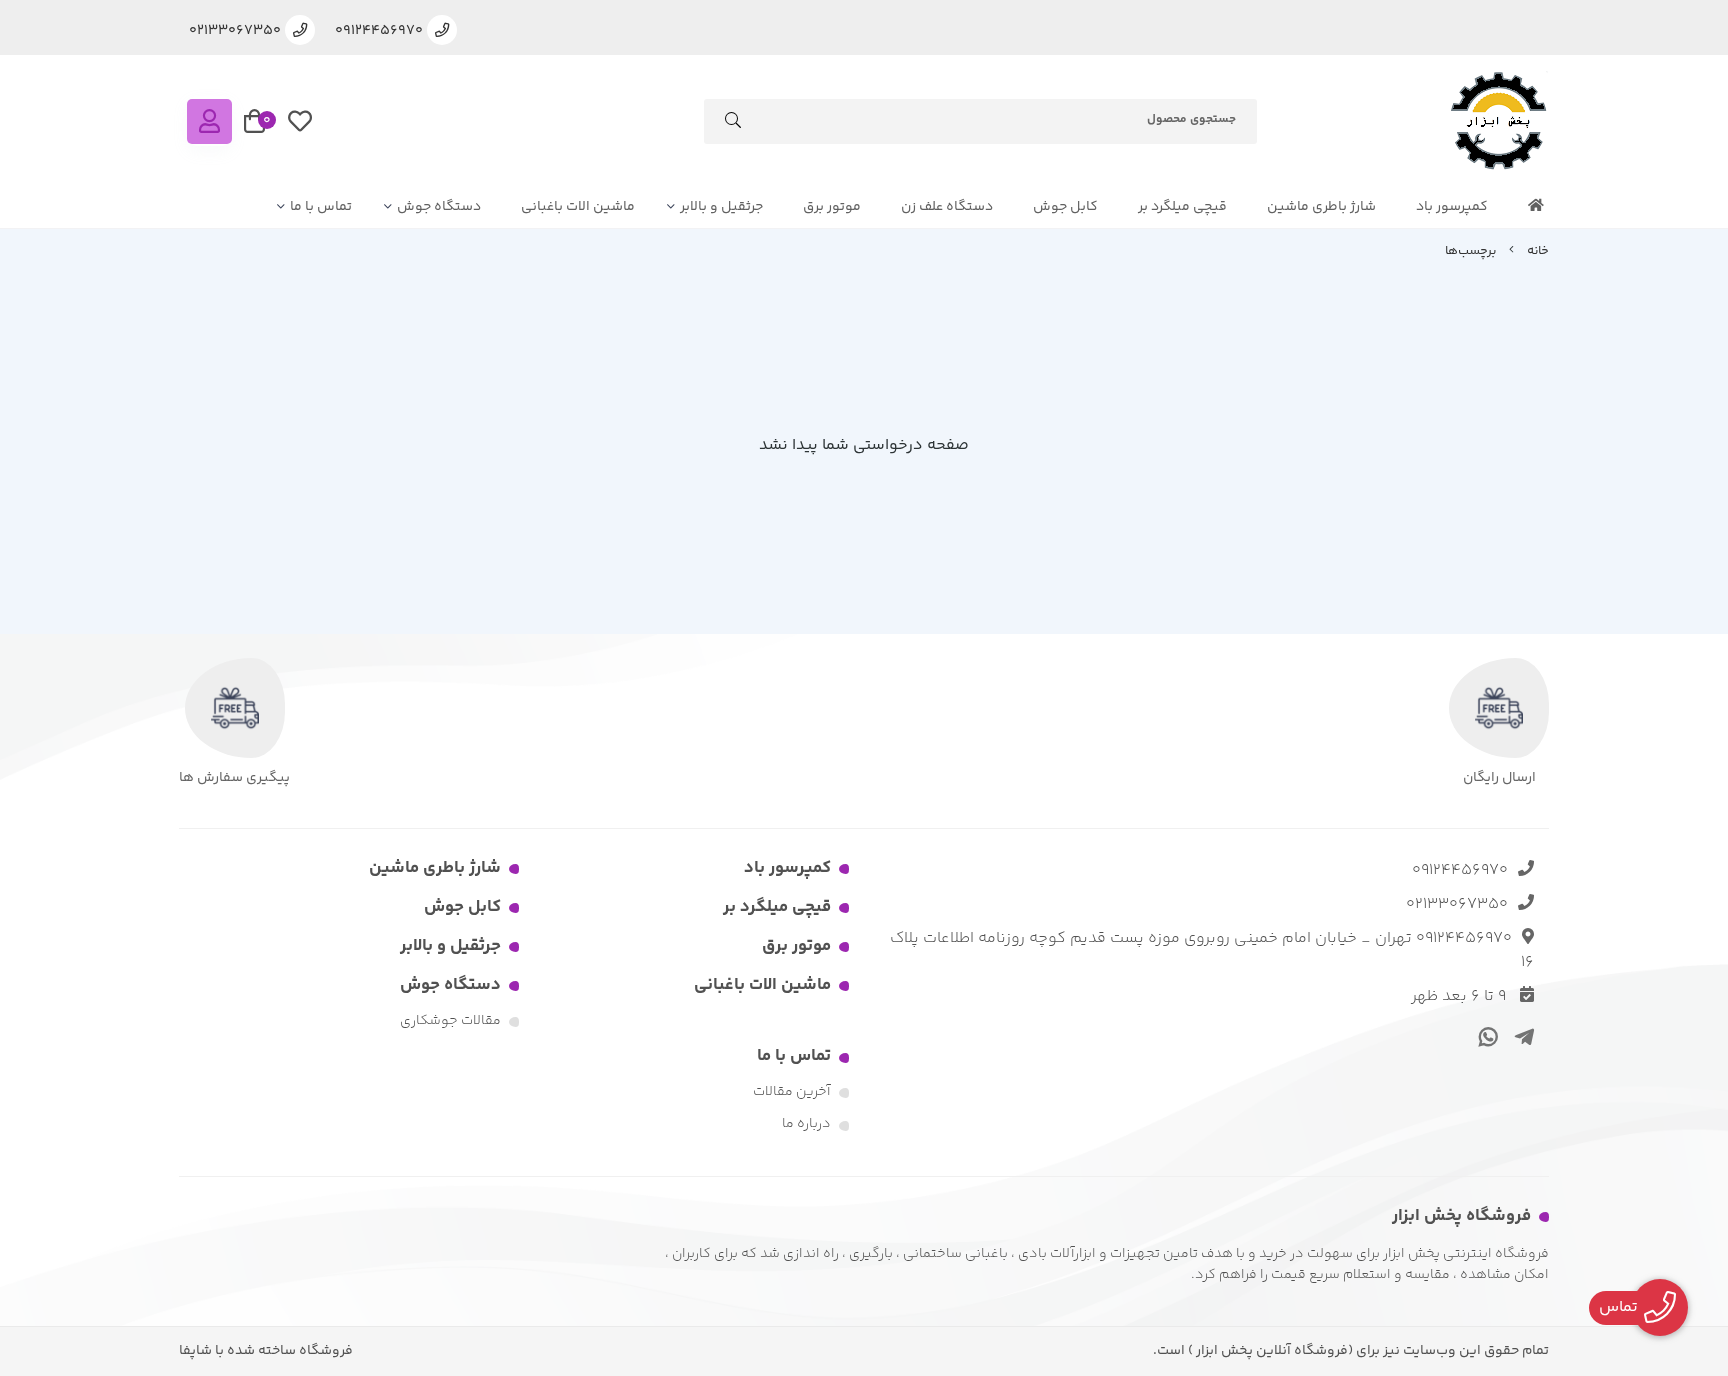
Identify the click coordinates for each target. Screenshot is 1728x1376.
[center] (733, 124)
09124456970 (1460, 870)
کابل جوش (1065, 207)
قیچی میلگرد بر (1182, 207)
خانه (1538, 251)
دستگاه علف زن (947, 207)
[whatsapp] (1485, 1036)
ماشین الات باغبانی (578, 207)
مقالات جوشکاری (450, 1021)
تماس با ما (321, 207)
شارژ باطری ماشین (1321, 207)
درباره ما (806, 1124)
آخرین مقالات (792, 1092)
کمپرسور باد (1452, 207)
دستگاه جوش (439, 207)
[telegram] (1520, 1036)
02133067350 (1457, 904)
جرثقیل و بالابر (721, 207)
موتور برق (832, 207)
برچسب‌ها (1470, 251)
